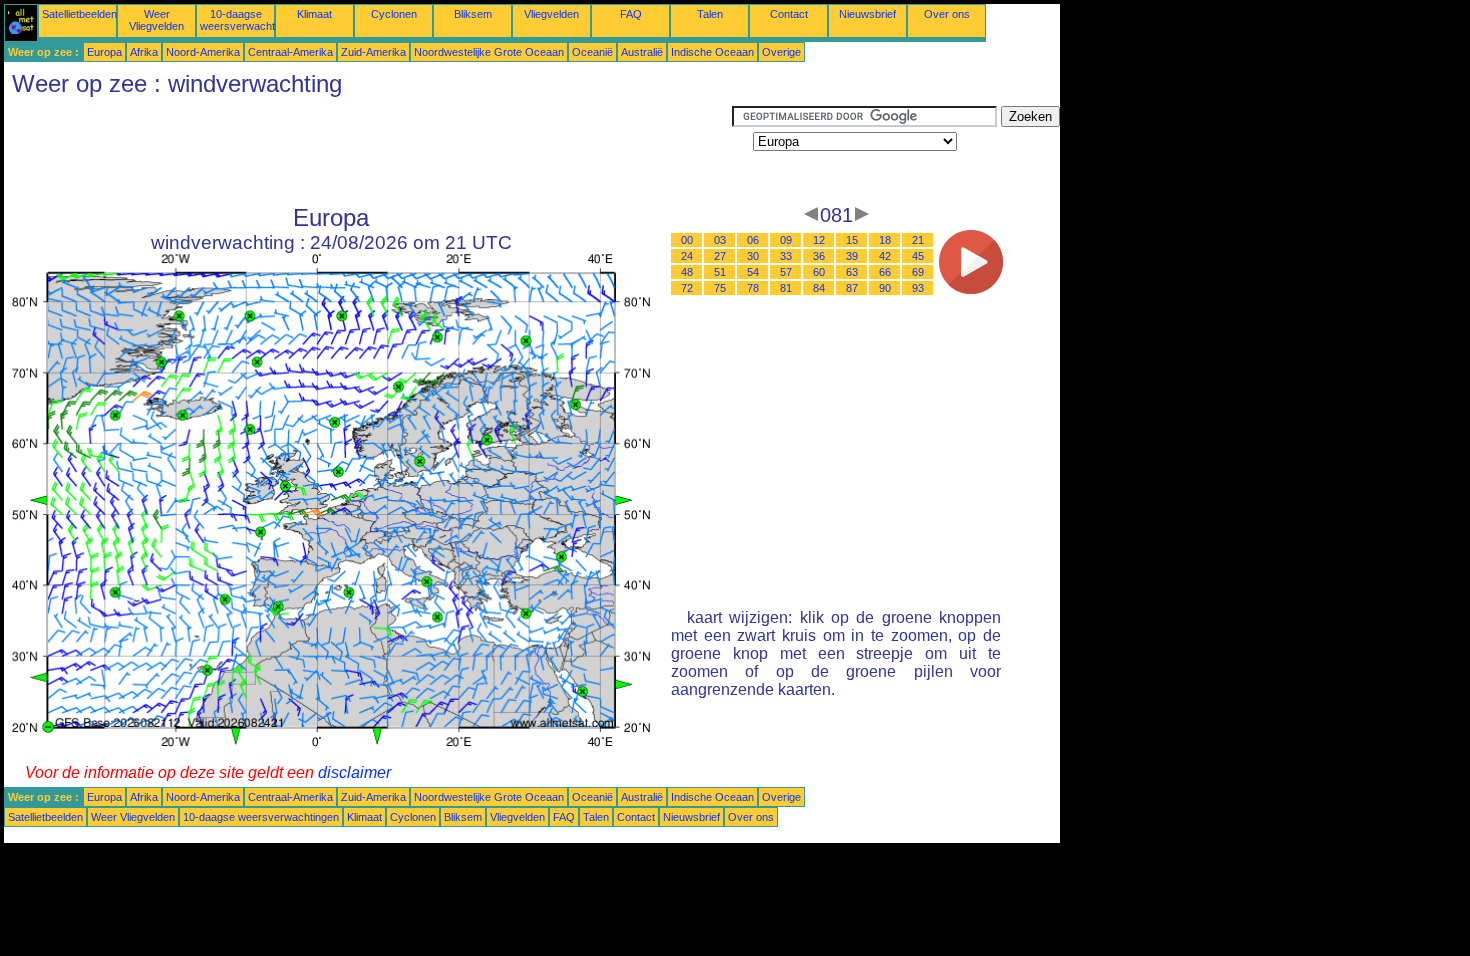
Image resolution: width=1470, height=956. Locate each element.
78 (753, 288)
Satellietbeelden (79, 14)
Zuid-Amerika (373, 52)
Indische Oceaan (712, 52)
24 (687, 256)
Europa (104, 52)
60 (819, 272)
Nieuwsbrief (867, 14)
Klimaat (314, 14)
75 (720, 288)
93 (918, 288)
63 (852, 272)
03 (720, 240)
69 (918, 272)
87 (852, 288)
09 (786, 240)
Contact (789, 14)
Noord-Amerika (203, 52)
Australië (642, 52)
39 (852, 256)
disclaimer (354, 772)
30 (753, 256)
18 (885, 240)
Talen (710, 14)
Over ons (947, 14)
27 (720, 256)
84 (819, 288)
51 (720, 272)
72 (687, 288)
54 (753, 272)
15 (852, 240)
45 (918, 256)
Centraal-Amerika (290, 52)
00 (687, 240)
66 (885, 272)
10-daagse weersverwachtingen (250, 20)
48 (687, 272)
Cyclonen (394, 14)
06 (753, 240)
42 (885, 256)
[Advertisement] (368, 151)
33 (786, 256)
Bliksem (473, 14)
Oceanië (592, 52)
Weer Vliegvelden (156, 20)
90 (885, 288)
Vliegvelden (551, 14)
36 (819, 256)
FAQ (631, 14)
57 (786, 272)
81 (786, 288)
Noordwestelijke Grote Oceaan (489, 52)
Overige (781, 52)
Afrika (144, 52)
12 (819, 240)
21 (918, 240)
